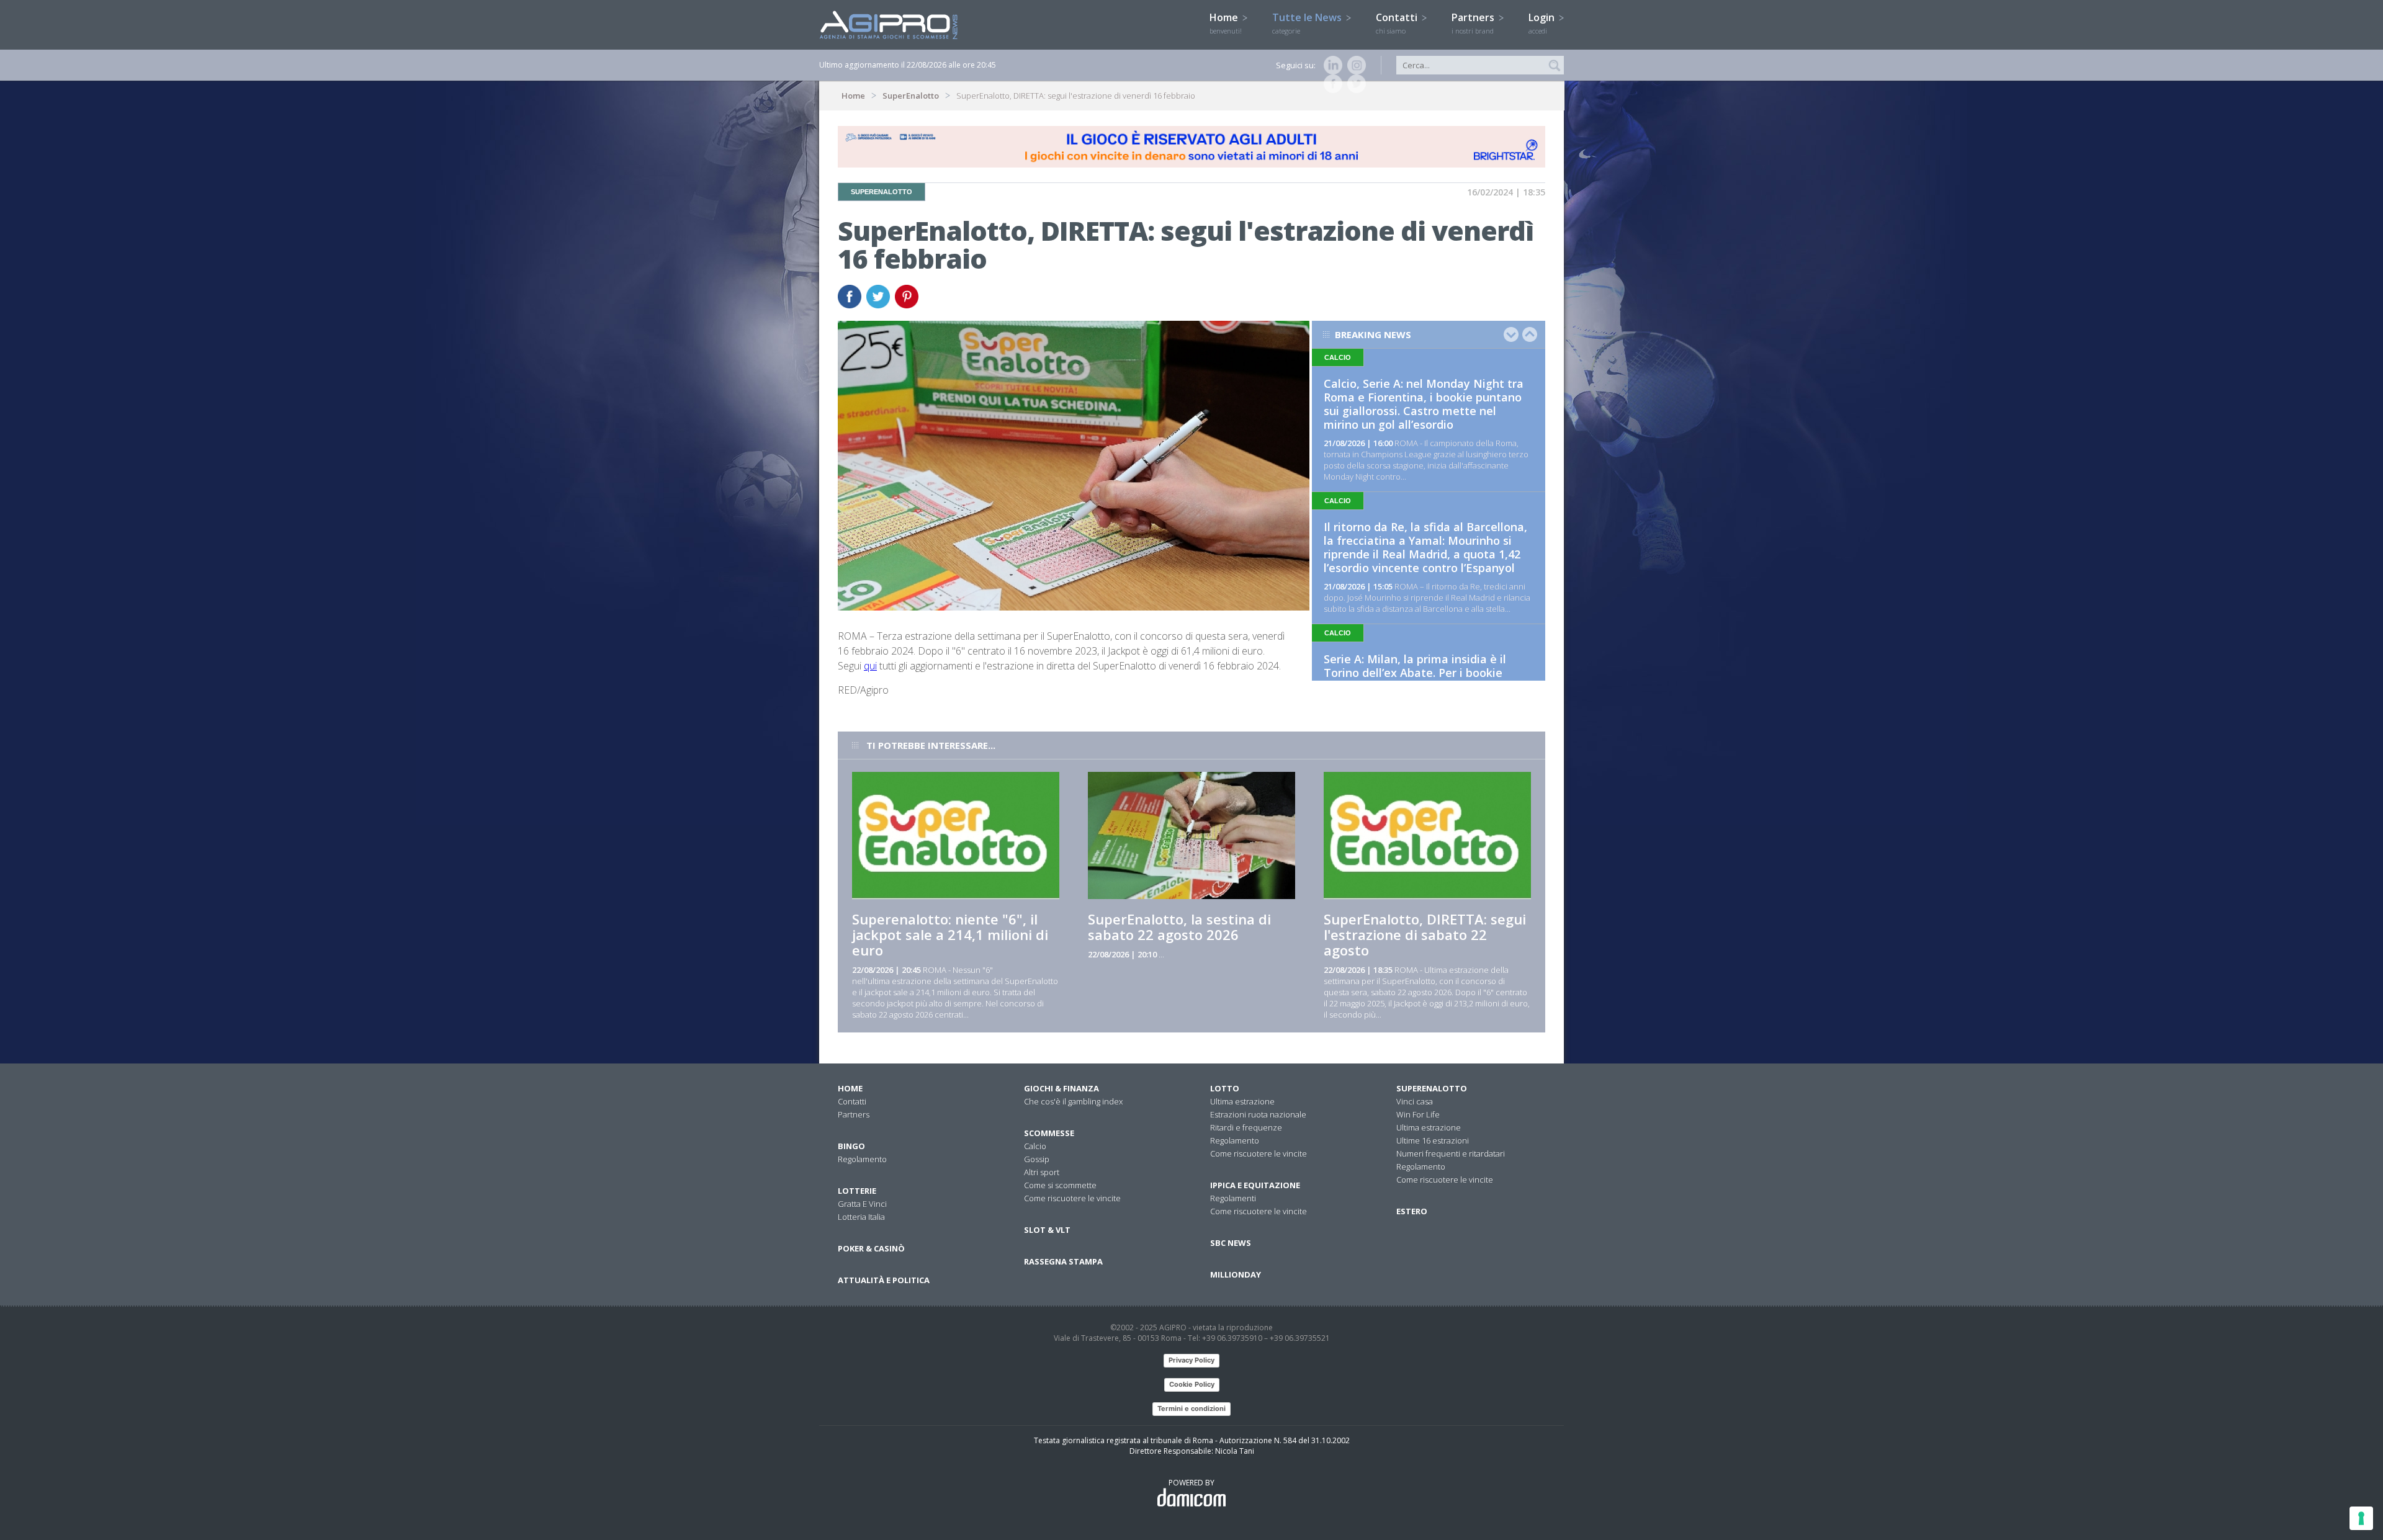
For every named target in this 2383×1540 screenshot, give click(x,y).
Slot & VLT (1047, 1230)
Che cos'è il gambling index (1073, 1101)
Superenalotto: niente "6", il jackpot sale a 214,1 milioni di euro (950, 934)
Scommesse (1049, 1133)
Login (1543, 23)
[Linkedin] (1331, 65)
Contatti (1398, 23)
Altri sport (1042, 1172)
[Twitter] (1354, 84)
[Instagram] (1354, 65)
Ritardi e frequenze (1246, 1127)
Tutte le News (1308, 23)
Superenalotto (1432, 1088)
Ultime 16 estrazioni (1433, 1140)
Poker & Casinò (871, 1248)
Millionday (1236, 1274)
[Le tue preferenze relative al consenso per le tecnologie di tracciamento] (2361, 1518)
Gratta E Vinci (862, 1204)
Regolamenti (1233, 1198)
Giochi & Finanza (1061, 1088)
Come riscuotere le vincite (1072, 1198)
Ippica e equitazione (1255, 1185)
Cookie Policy (1192, 1384)
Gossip (1037, 1159)
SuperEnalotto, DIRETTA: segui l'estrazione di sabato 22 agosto (1425, 934)
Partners (1474, 23)
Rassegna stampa (1063, 1261)
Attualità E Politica (884, 1280)
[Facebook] (1331, 84)
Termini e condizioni (1191, 1408)
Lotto (1225, 1088)
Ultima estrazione (1242, 1101)
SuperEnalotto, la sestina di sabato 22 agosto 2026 (1179, 927)
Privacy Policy (1191, 1360)
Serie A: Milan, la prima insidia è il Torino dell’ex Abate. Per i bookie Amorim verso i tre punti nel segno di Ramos (1425, 679)
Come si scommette (1060, 1185)
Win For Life (1418, 1114)
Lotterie (857, 1191)
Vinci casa (1415, 1101)
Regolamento (862, 1159)
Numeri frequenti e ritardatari (1451, 1153)
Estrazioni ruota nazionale (1258, 1114)
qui (870, 666)
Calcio (1035, 1146)
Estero (1412, 1211)
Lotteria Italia (861, 1217)
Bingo (851, 1146)
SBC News (1231, 1243)
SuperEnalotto (911, 96)
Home (1226, 23)
